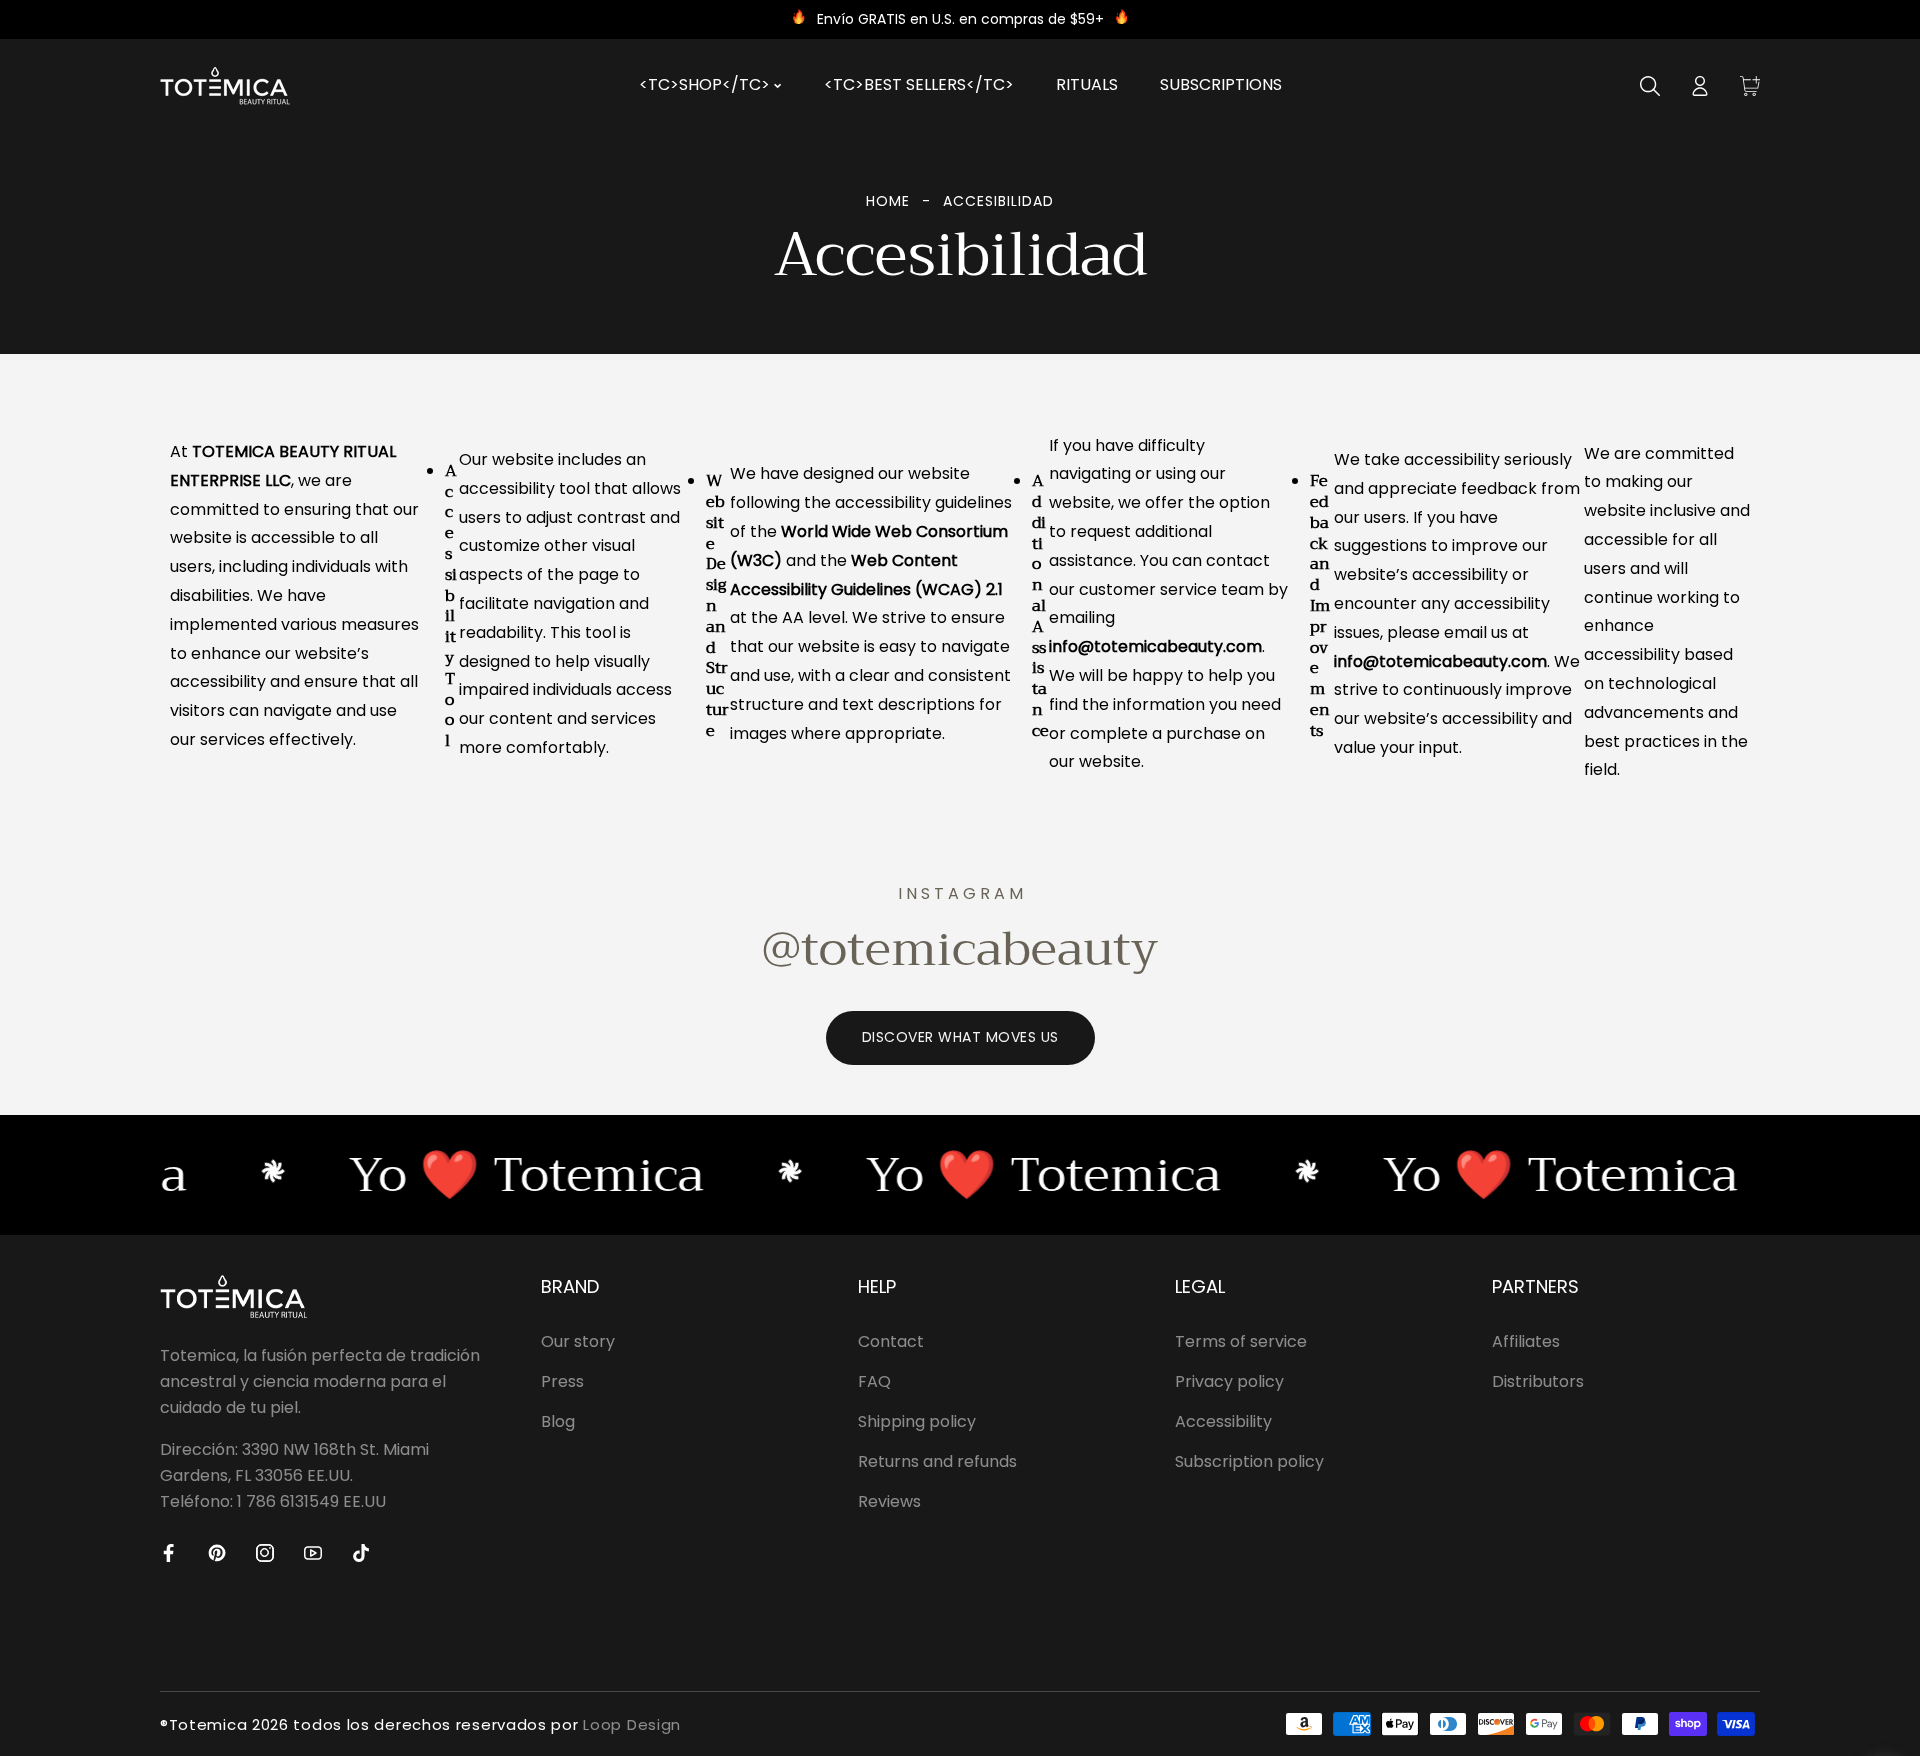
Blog (558, 1421)
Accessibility (1223, 1421)
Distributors (1538, 1381)
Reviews (889, 1501)
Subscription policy (1249, 1461)
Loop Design (632, 1724)
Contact (891, 1341)
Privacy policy (1229, 1381)
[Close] (272, 1646)
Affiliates (1526, 1341)
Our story (578, 1341)
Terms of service (1241, 1341)
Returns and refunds (937, 1461)
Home (888, 201)
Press (562, 1381)
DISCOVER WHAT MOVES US (960, 1037)
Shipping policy (917, 1421)
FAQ (874, 1381)
